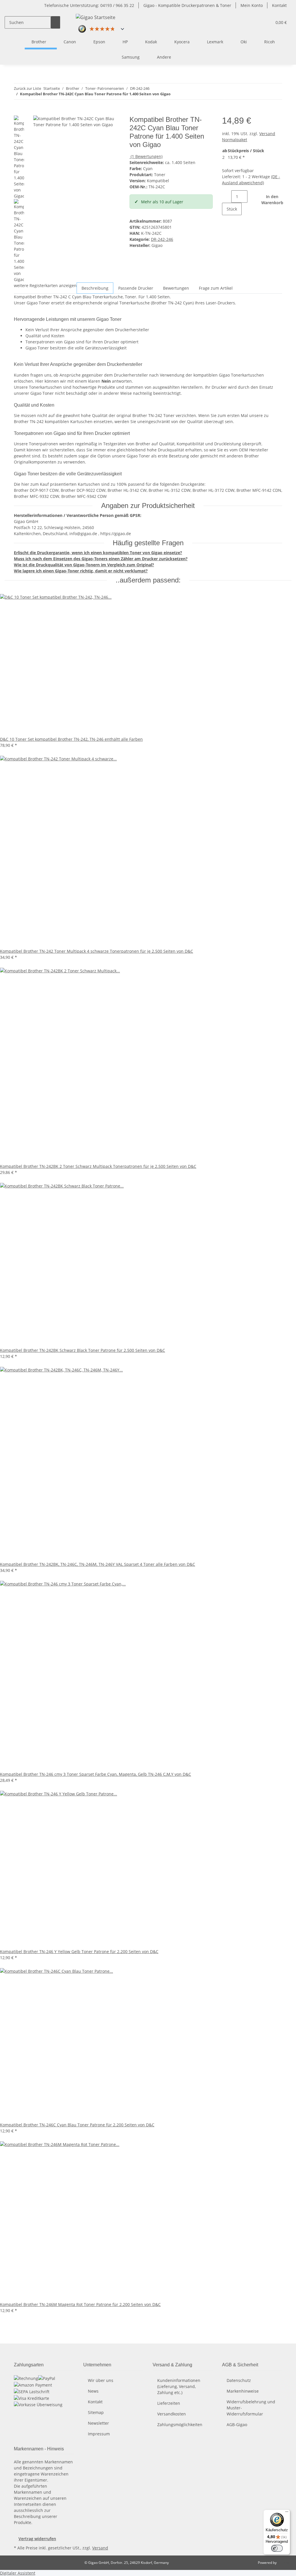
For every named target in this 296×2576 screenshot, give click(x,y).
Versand (100, 2548)
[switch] (277, 2548)
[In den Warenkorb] (18, 112)
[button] (265, 22)
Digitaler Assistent (18, 2573)
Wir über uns (101, 2380)
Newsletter (98, 2423)
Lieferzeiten (169, 2403)
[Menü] (287, 2513)
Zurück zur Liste (27, 88)
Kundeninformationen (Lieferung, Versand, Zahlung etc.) (179, 2386)
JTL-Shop (284, 2563)
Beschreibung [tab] (95, 288)
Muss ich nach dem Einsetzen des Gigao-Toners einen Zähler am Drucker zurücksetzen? (101, 559)
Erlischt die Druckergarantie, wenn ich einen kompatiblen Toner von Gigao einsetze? (98, 553)
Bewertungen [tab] (176, 288)
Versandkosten (172, 2414)
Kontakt (279, 5)
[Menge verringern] (227, 197)
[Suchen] (55, 22)
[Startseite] (18, 42)
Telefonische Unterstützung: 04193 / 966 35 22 (89, 5)
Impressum (99, 2434)
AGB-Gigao (237, 2425)
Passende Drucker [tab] (136, 288)
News (93, 2391)
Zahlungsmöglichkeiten (180, 2425)
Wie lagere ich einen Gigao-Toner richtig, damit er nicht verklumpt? (81, 571)
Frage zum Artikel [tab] (216, 288)
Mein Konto (252, 5)
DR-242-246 (162, 239)
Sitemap (96, 2412)
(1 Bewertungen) (147, 156)
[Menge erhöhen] (227, 221)
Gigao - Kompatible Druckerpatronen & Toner (187, 5)
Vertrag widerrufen (37, 2539)
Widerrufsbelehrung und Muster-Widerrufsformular (251, 2408)
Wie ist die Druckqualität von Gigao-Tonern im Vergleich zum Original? (84, 565)
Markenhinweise (243, 2391)
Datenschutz (239, 2380)
